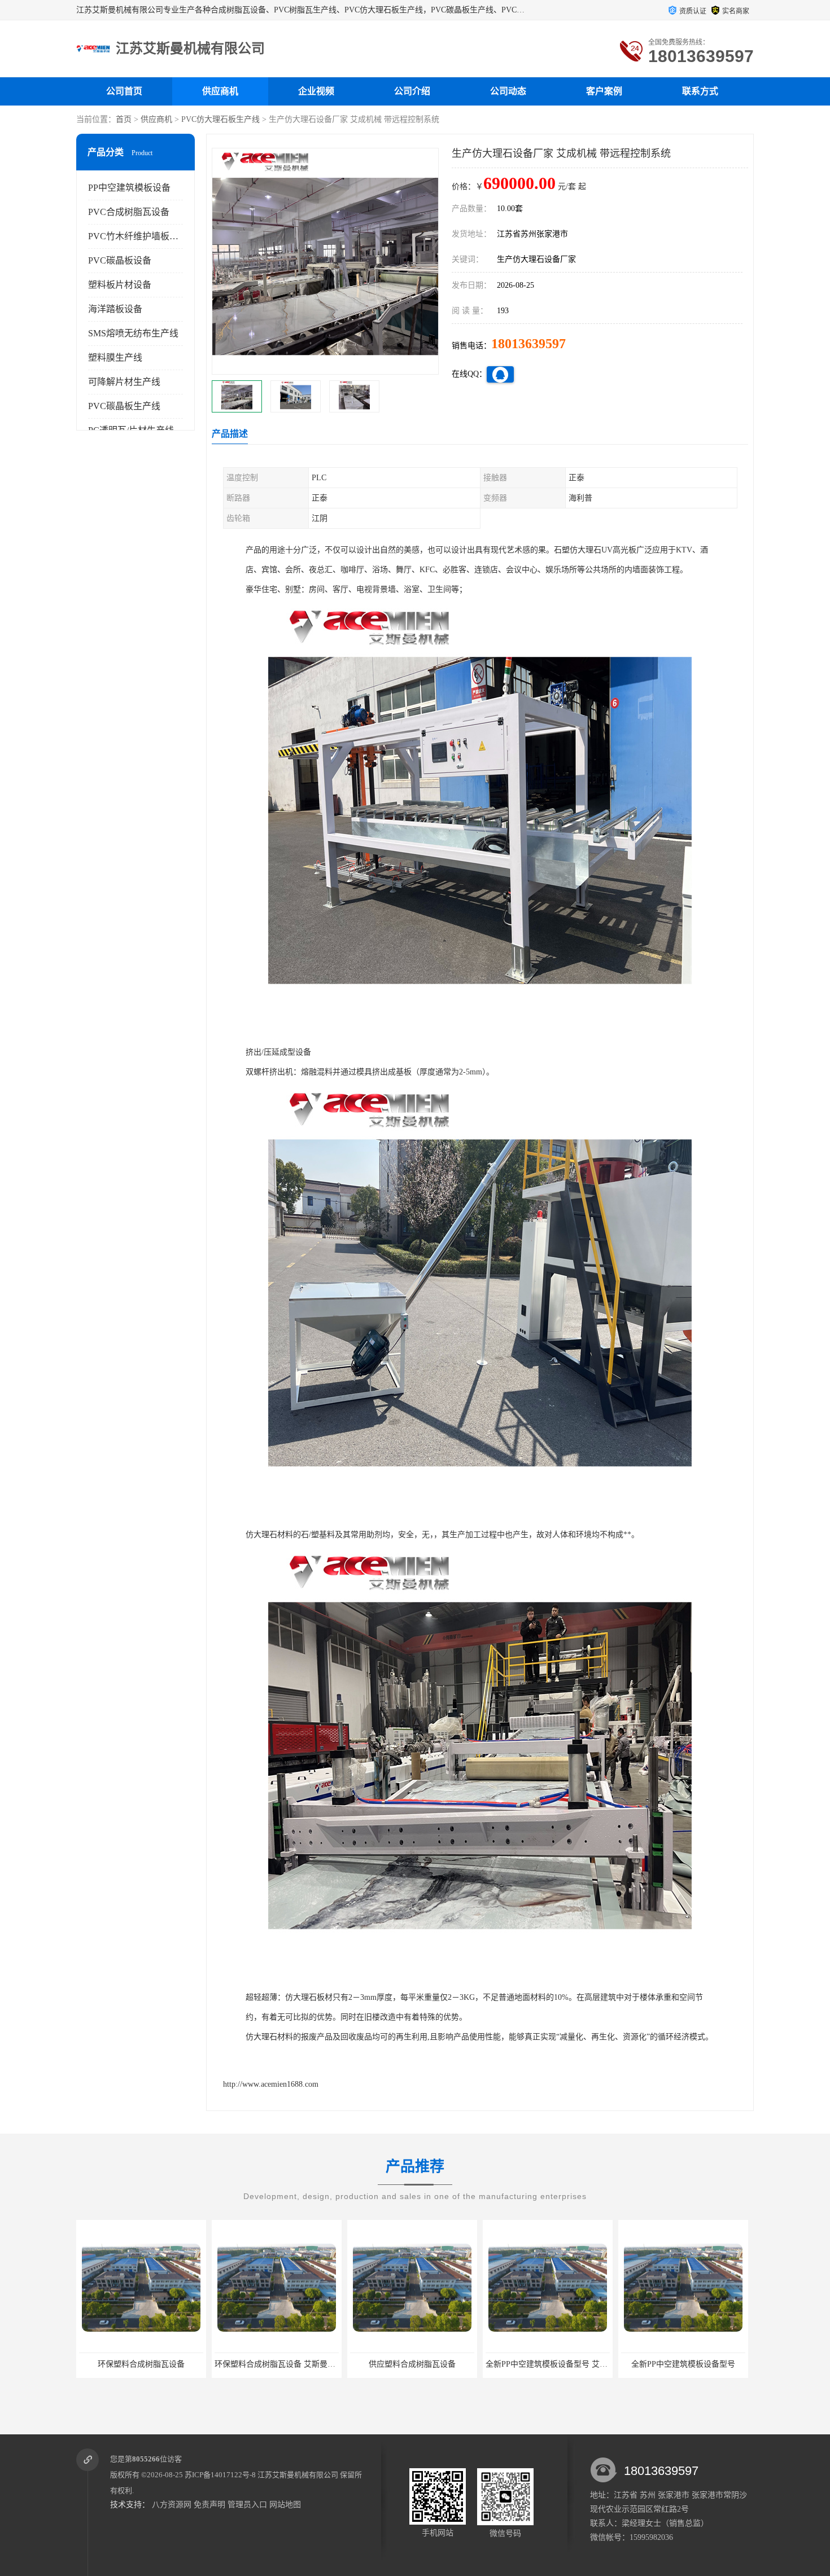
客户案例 (604, 91)
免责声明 (209, 2505)
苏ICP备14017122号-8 (220, 2475)
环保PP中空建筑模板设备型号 (683, 2364)
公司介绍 (412, 91)
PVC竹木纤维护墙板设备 (138, 236)
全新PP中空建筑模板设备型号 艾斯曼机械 (423, 2364)
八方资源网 (172, 2505)
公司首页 (124, 91)
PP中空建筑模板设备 (129, 188)
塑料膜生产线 (115, 357)
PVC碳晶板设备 (120, 260)
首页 (124, 119)
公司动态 (508, 91)
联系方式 (700, 91)
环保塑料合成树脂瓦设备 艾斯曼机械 (143, 2364)
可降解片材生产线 (124, 382)
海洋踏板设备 (115, 309)
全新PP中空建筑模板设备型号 (548, 2364)
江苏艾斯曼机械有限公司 (298, 2475)
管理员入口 (247, 2505)
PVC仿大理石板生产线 (220, 119)
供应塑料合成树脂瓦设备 (277, 2364)
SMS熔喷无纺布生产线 (133, 333)
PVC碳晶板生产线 (124, 406)
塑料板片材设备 (120, 285)
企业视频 (316, 91)
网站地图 (285, 2505)
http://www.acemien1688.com (271, 2084)
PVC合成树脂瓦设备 (129, 212)
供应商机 (220, 91)
